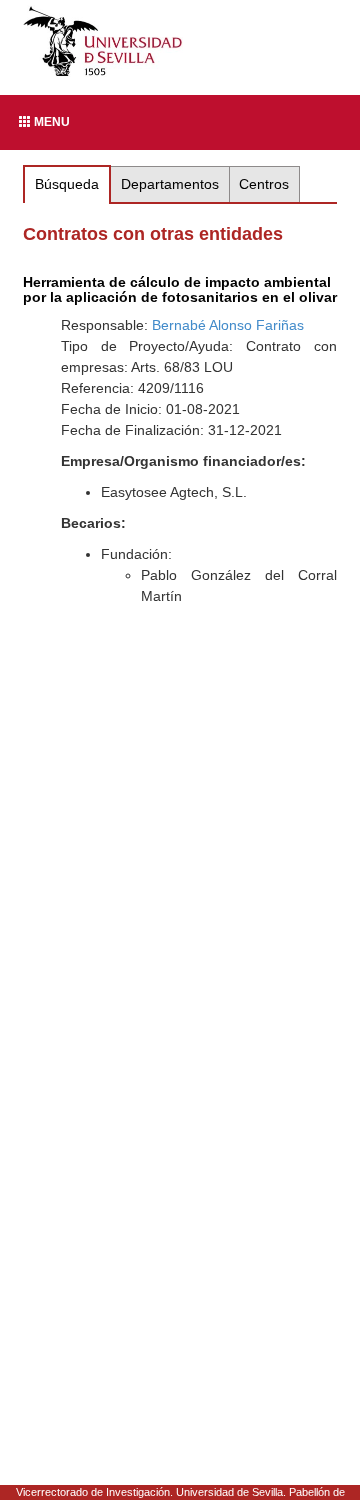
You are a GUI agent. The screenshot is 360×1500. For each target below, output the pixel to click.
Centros (264, 184)
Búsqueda (67, 184)
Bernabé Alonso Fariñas (228, 325)
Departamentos (170, 184)
